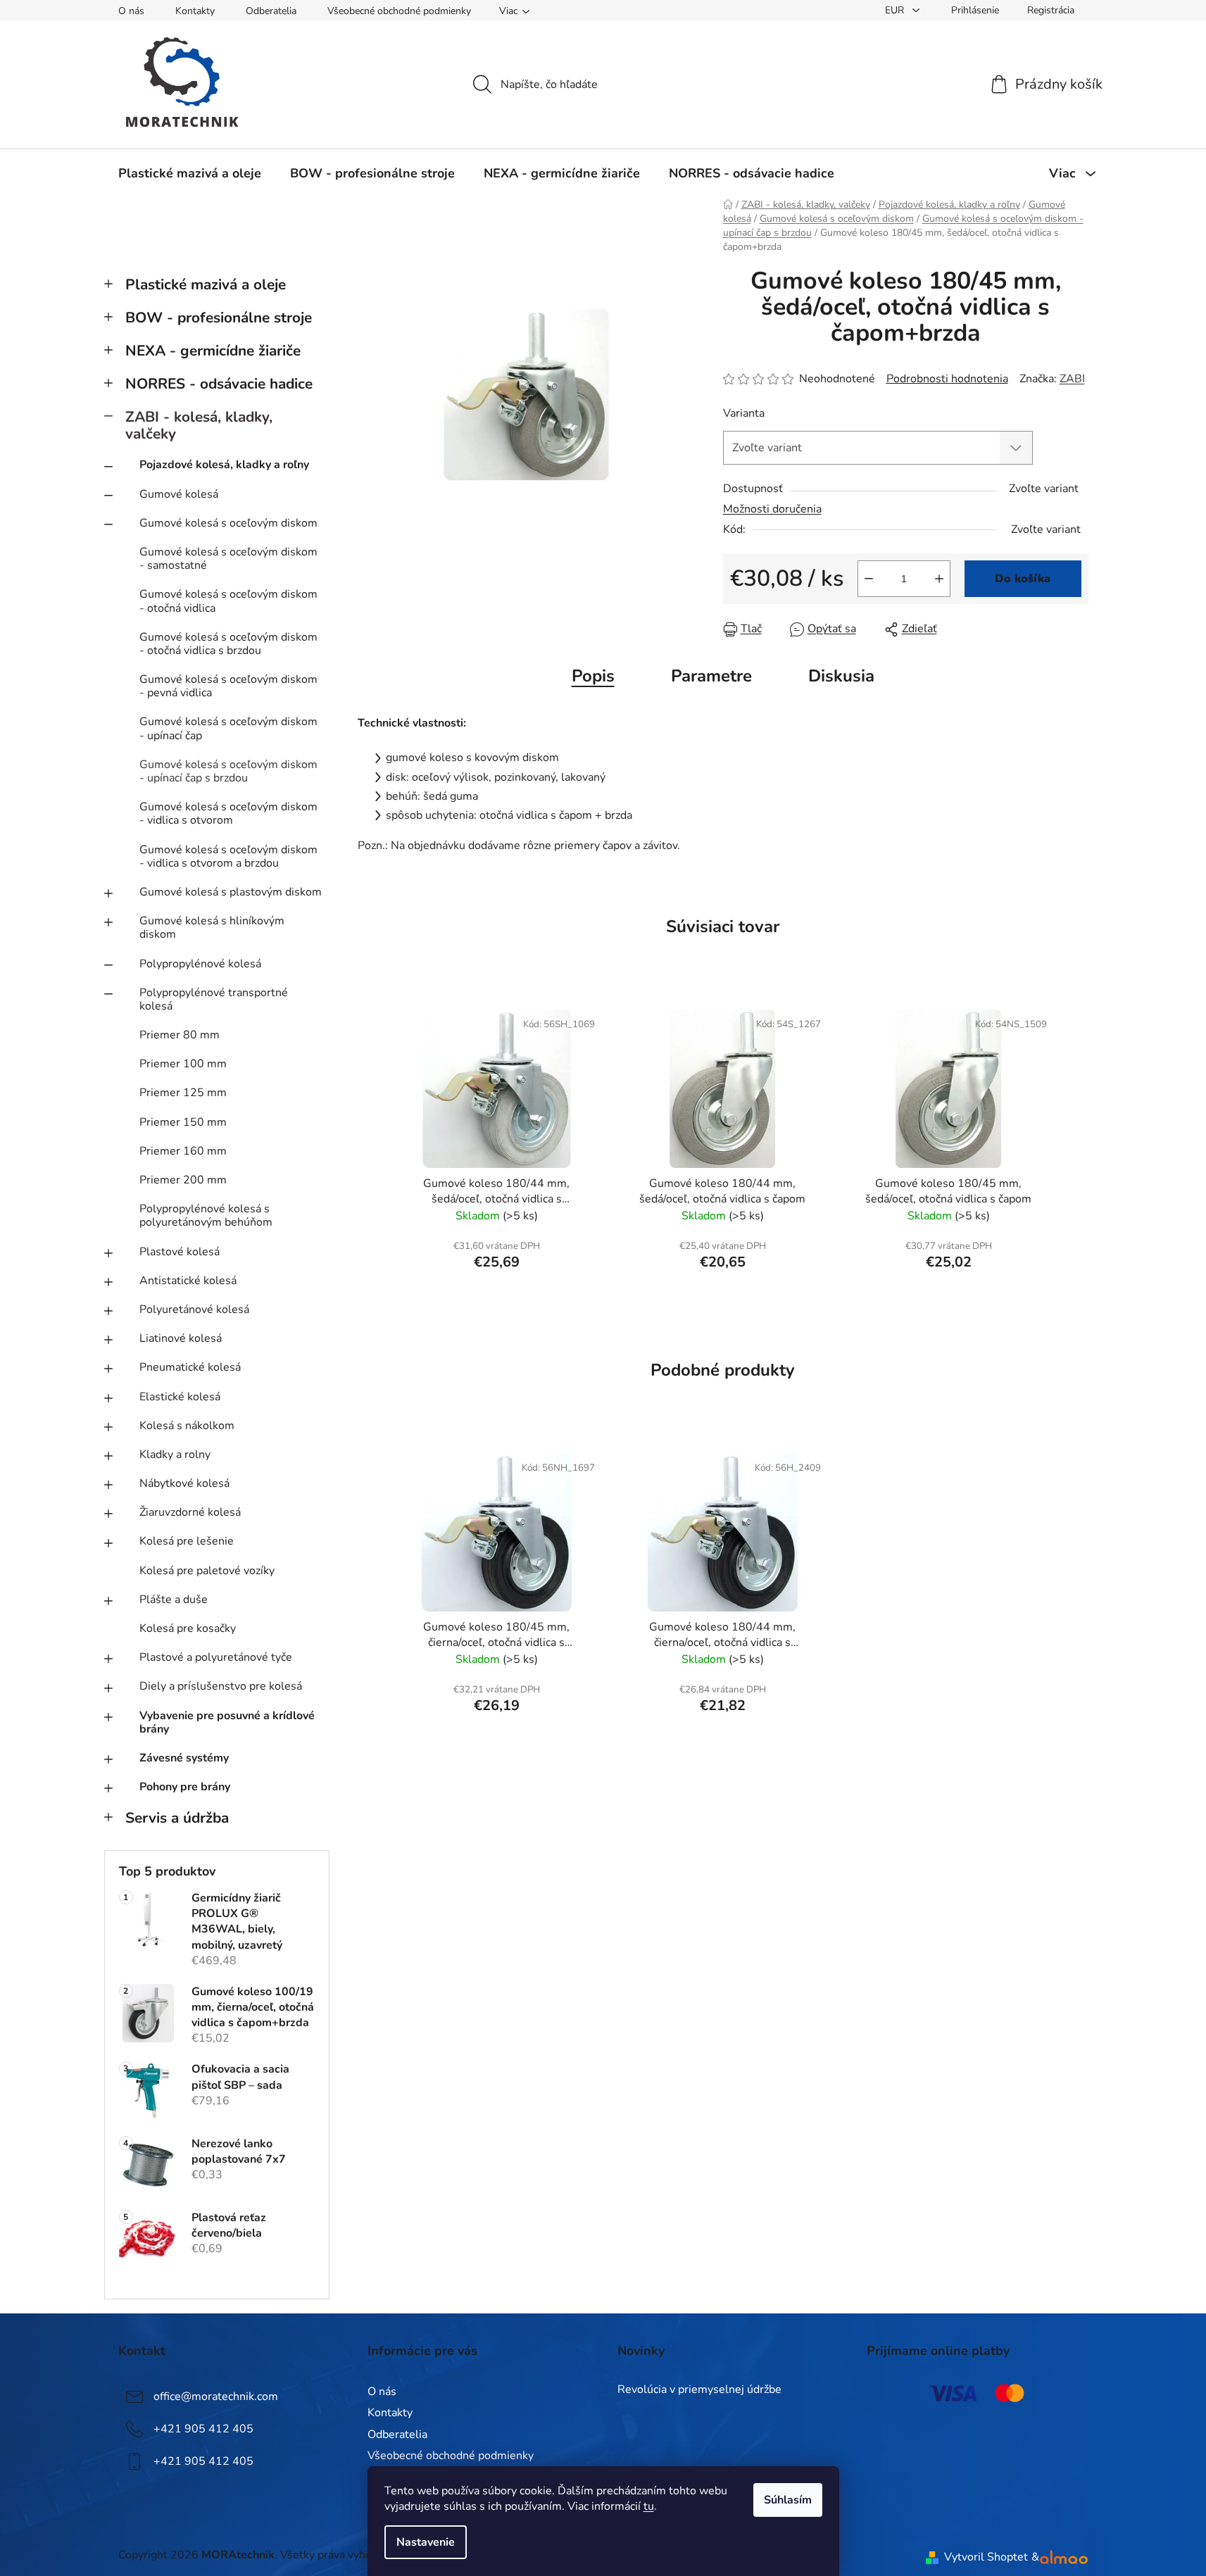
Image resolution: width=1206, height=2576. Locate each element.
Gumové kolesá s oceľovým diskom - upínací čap (228, 728)
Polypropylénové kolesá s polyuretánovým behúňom (206, 1215)
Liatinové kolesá (181, 1338)
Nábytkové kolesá (184, 1483)
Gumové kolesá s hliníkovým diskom (212, 928)
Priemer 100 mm (183, 1064)
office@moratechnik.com (216, 2396)
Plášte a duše (174, 1600)
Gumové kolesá (179, 494)
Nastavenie (426, 2542)
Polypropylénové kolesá (200, 964)
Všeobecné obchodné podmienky (399, 11)
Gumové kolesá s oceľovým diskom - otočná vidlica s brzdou (228, 644)
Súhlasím (788, 2500)
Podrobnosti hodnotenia (947, 379)
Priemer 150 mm (183, 1122)
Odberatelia (271, 11)
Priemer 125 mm (183, 1093)
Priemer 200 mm (183, 1180)
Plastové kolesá (180, 1252)
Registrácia (1051, 10)
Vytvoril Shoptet (986, 2557)
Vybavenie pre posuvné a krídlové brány (227, 1722)
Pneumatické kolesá (190, 1367)
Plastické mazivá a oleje (206, 284)
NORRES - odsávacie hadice (219, 384)
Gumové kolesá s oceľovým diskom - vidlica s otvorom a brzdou (228, 856)
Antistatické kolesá (188, 1281)
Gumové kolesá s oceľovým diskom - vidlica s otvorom (228, 813)
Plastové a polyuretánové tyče (216, 1657)
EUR (896, 10)
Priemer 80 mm (180, 1035)
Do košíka (1023, 579)
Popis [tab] (593, 676)
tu (649, 2506)
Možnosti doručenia (772, 509)
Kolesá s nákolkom (187, 1426)
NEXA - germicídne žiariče (213, 351)
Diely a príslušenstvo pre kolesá (221, 1686)
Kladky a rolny (175, 1455)
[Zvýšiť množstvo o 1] (939, 579)
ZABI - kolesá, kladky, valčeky (199, 426)
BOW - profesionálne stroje (219, 318)
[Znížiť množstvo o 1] (869, 579)
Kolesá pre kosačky (188, 1628)
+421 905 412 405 (203, 2429)
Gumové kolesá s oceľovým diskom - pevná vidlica (228, 686)
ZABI (1072, 379)
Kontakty (195, 11)
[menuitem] (190, 173)
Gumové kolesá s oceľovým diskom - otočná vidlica (228, 601)
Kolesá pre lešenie (187, 1541)
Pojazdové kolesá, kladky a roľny (224, 465)
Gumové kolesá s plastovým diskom (231, 892)
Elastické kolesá (180, 1397)
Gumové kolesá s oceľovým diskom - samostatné (228, 559)
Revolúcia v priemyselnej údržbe (699, 2390)
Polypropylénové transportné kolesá (214, 999)
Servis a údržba (177, 1818)
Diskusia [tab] (841, 676)
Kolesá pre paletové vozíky (207, 1571)
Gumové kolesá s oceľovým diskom (228, 523)
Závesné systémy (184, 1758)
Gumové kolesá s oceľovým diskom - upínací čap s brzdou (228, 771)
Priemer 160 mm (183, 1151)
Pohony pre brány (185, 1787)
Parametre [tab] (711, 676)
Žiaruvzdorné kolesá (190, 1512)
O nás (131, 11)
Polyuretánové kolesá (194, 1309)
